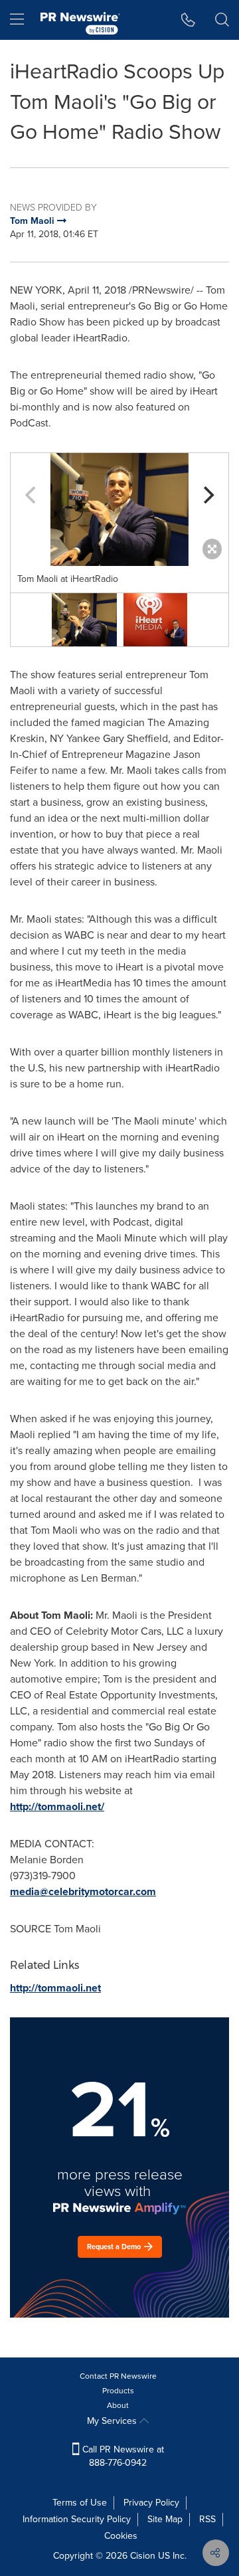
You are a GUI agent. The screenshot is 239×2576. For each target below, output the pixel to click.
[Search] (222, 20)
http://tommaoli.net (55, 1988)
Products (118, 2391)
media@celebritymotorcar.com (83, 1891)
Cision (143, 2556)
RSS (207, 2519)
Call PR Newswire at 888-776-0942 (122, 2456)
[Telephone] (188, 20)
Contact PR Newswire (118, 2376)
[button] (119, 509)
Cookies (121, 2536)
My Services (113, 2421)
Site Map (165, 2519)
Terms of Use (80, 2503)
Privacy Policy (151, 2503)
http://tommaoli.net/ (57, 1806)
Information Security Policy (77, 2519)
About (118, 2405)
